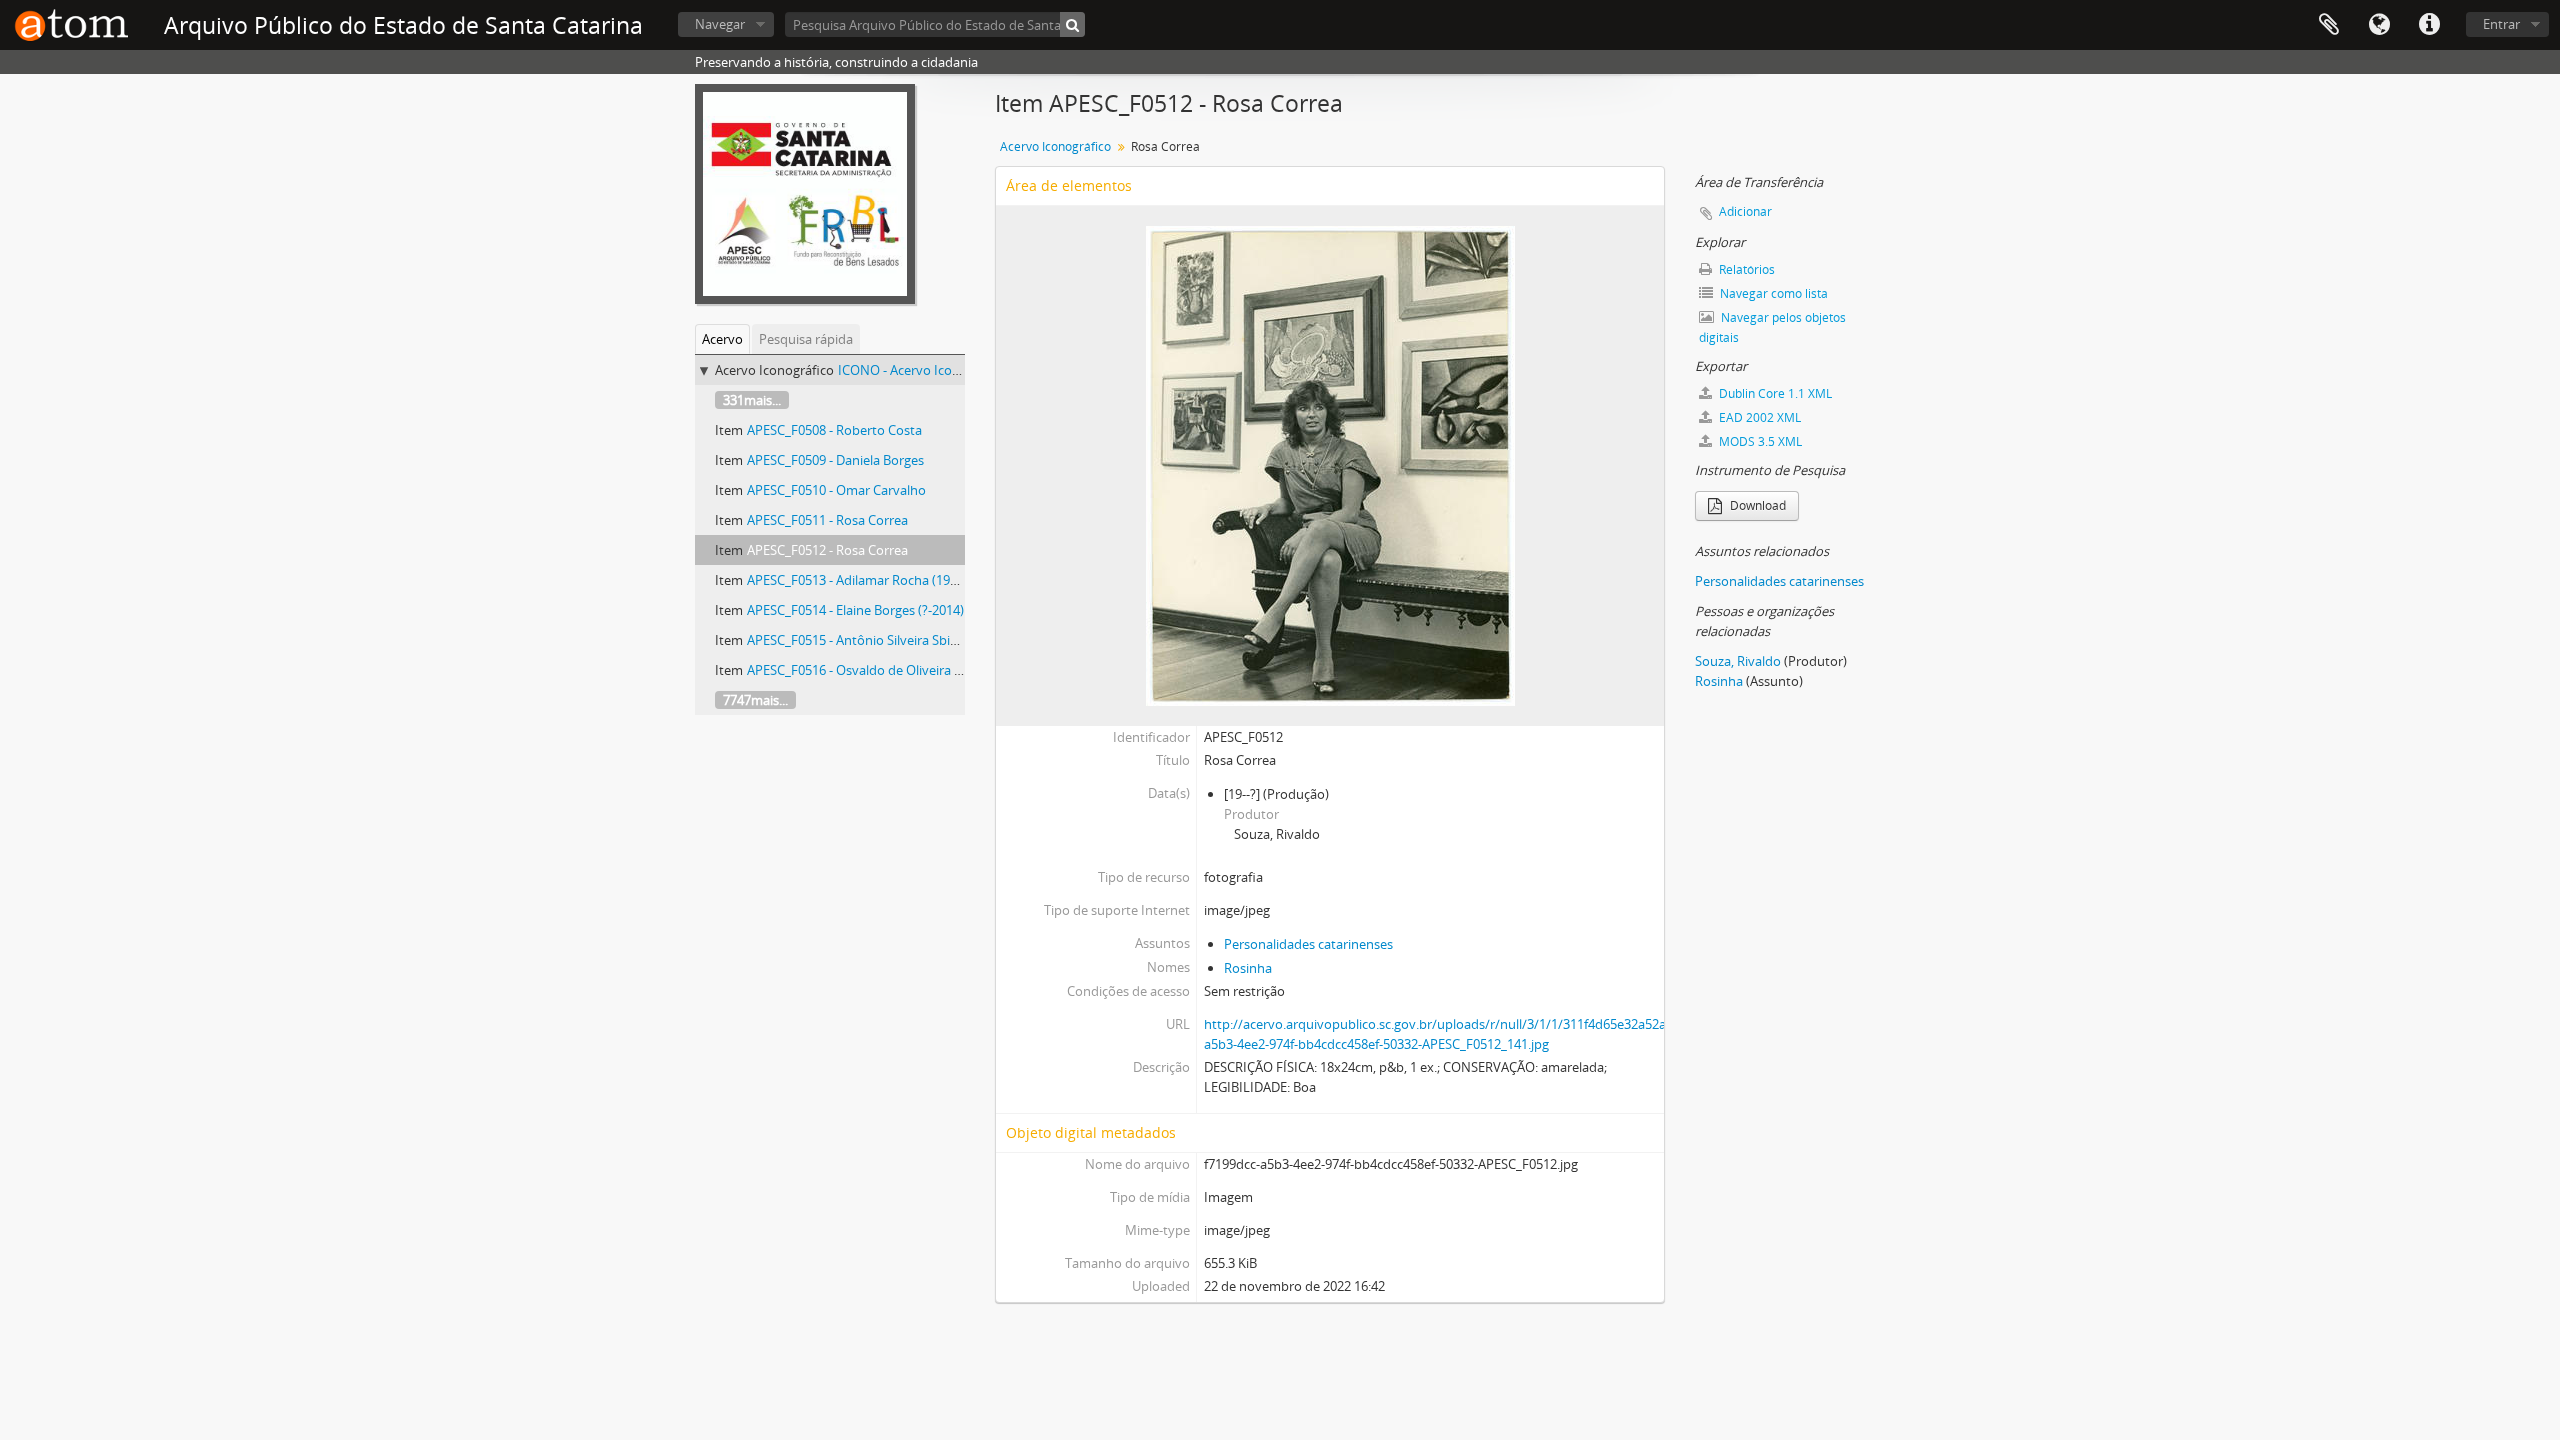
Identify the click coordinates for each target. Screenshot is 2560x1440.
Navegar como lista (1772, 293)
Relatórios (1745, 269)
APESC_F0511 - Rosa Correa (827, 520)
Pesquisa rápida (806, 339)
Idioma (2379, 25)
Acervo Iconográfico (1055, 146)
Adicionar (1745, 211)
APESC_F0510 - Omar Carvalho (836, 490)
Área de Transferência (2329, 25)
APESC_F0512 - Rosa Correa (827, 550)
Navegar (720, 24)
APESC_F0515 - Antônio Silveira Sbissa (858, 640)
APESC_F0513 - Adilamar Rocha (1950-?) (862, 580)
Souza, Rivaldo (1738, 661)
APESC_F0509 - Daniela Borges (835, 460)
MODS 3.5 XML (1759, 441)
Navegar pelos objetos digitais (1772, 327)
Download (1756, 505)
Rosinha (1248, 968)
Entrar (2501, 24)
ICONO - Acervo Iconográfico (923, 370)
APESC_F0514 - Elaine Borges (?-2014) (855, 610)
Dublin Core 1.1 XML (1774, 393)
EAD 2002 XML (1758, 417)
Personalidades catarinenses (1308, 944)
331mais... (752, 400)
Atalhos (2429, 25)
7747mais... (755, 700)
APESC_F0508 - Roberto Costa (834, 430)
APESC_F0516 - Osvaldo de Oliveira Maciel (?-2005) (894, 670)
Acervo (722, 339)
